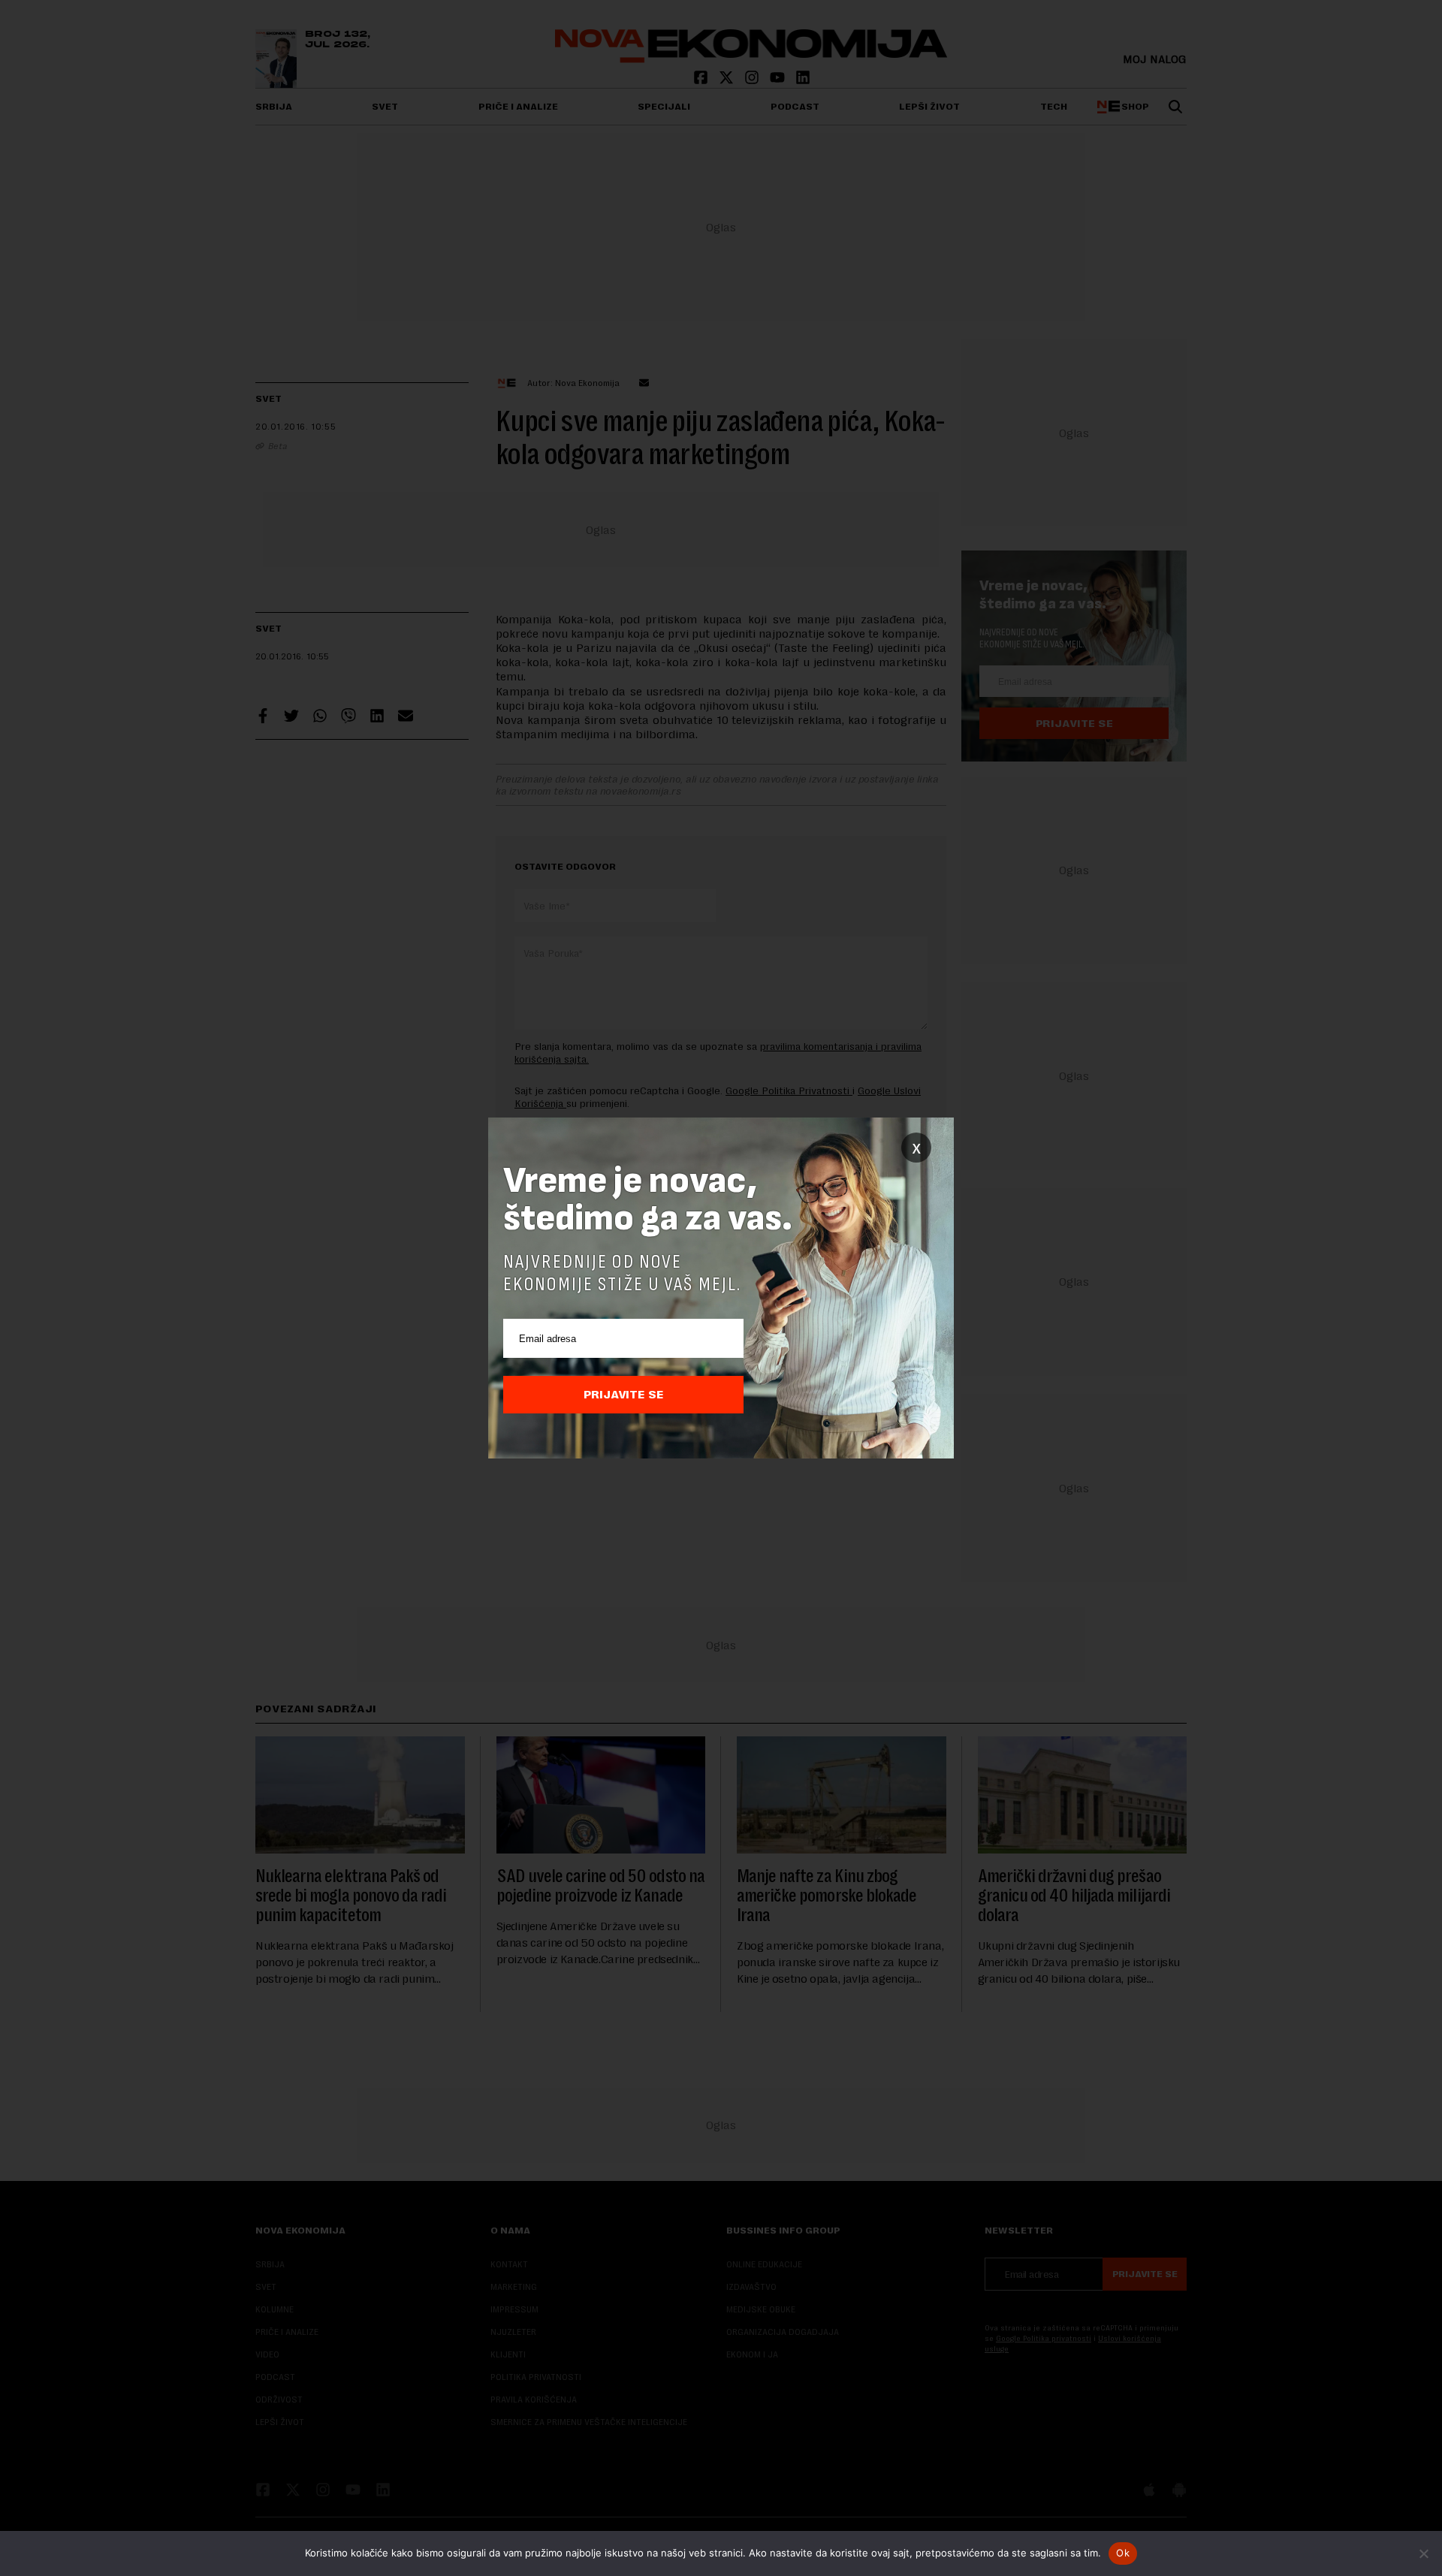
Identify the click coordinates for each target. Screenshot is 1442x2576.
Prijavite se (624, 1395)
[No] (1423, 2553)
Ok (1123, 2553)
